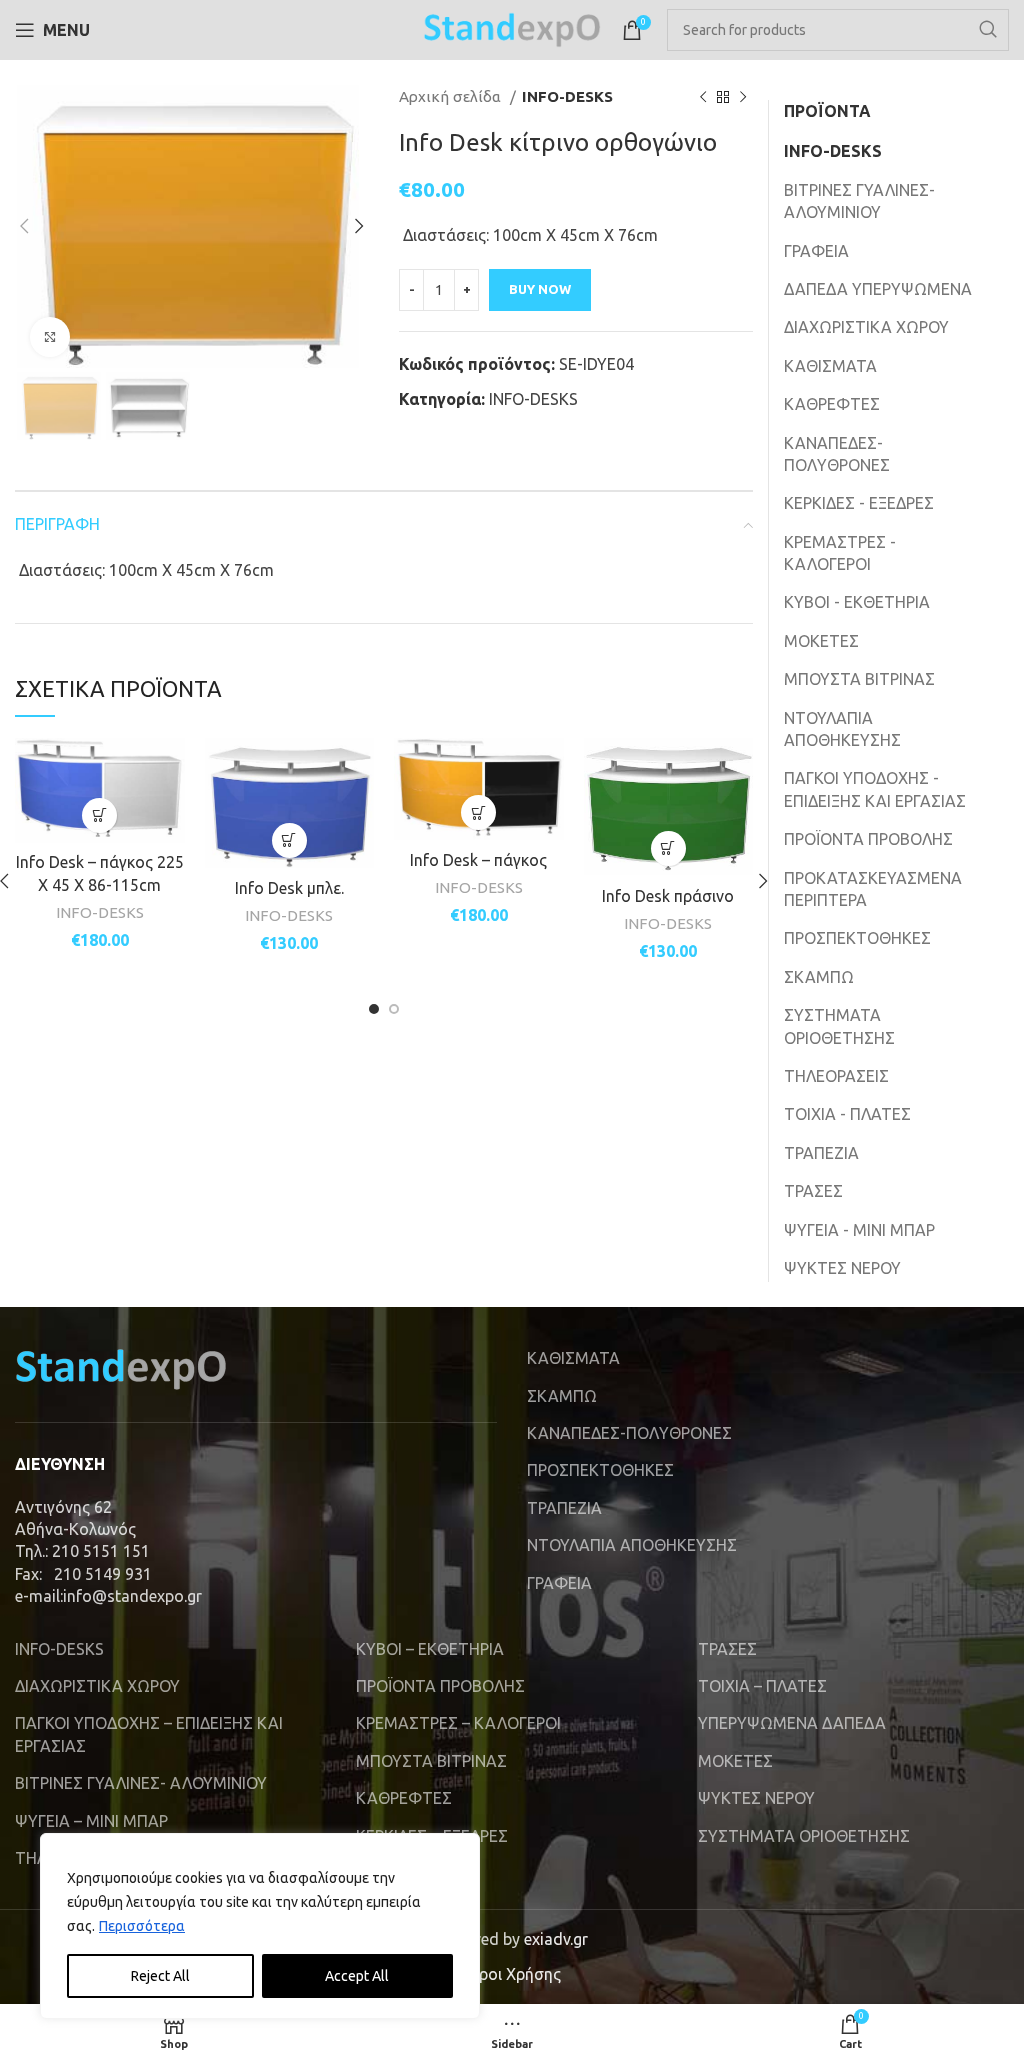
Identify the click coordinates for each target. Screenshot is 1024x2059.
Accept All (357, 1976)
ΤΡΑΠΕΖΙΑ (821, 1153)
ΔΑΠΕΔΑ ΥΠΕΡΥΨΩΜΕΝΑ (878, 289)
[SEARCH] (988, 30)
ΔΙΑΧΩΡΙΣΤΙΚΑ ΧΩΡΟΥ (866, 327)
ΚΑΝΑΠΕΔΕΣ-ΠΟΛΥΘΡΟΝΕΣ (837, 454)
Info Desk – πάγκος (478, 860)
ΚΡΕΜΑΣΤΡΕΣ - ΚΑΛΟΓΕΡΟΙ (840, 553)
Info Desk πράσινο (668, 896)
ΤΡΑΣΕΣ (813, 1191)
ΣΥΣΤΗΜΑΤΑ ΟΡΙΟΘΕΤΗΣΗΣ (839, 1026)
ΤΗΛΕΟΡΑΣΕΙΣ (836, 1076)
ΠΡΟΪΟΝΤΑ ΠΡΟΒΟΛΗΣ (868, 839)
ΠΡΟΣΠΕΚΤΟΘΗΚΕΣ (857, 938)
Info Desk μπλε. (289, 888)
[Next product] (743, 97)
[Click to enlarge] (50, 337)
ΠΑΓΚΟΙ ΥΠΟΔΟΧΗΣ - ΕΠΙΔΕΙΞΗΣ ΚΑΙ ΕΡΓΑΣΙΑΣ (875, 789)
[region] (260, 1926)
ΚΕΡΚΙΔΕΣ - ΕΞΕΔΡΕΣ (859, 503)
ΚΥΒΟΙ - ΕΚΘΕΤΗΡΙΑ (857, 602)
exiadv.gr (556, 1939)
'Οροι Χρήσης (512, 1974)
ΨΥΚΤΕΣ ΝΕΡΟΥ (842, 1268)
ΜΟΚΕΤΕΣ (821, 641)
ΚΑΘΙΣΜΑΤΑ (830, 366)
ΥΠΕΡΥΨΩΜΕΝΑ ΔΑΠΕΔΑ (792, 1723)
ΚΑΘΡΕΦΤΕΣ (832, 404)
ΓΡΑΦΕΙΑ (816, 251)
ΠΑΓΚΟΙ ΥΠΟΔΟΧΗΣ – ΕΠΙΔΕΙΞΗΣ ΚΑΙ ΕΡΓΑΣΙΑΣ (149, 1734)
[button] (99, 815)
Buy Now (540, 289)
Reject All (160, 1976)
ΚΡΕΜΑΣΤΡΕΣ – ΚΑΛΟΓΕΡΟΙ (458, 1723)
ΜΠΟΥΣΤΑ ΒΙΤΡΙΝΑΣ (859, 679)
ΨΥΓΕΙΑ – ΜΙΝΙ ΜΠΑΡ (91, 1821)
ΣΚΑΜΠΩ (819, 977)
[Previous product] (703, 97)
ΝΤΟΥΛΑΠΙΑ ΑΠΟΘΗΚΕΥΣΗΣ (842, 729)
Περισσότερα (142, 1926)
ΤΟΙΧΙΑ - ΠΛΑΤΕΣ (847, 1114)
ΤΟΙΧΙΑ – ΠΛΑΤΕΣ (762, 1686)
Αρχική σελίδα (452, 96)
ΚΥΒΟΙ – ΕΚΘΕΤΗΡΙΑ (430, 1649)
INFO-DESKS (567, 96)
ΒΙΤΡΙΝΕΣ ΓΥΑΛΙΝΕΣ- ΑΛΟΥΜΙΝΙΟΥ (859, 201)
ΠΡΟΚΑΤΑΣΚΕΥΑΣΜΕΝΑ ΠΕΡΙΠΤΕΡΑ (873, 889)
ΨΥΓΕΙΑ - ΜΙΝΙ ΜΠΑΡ (859, 1230)
